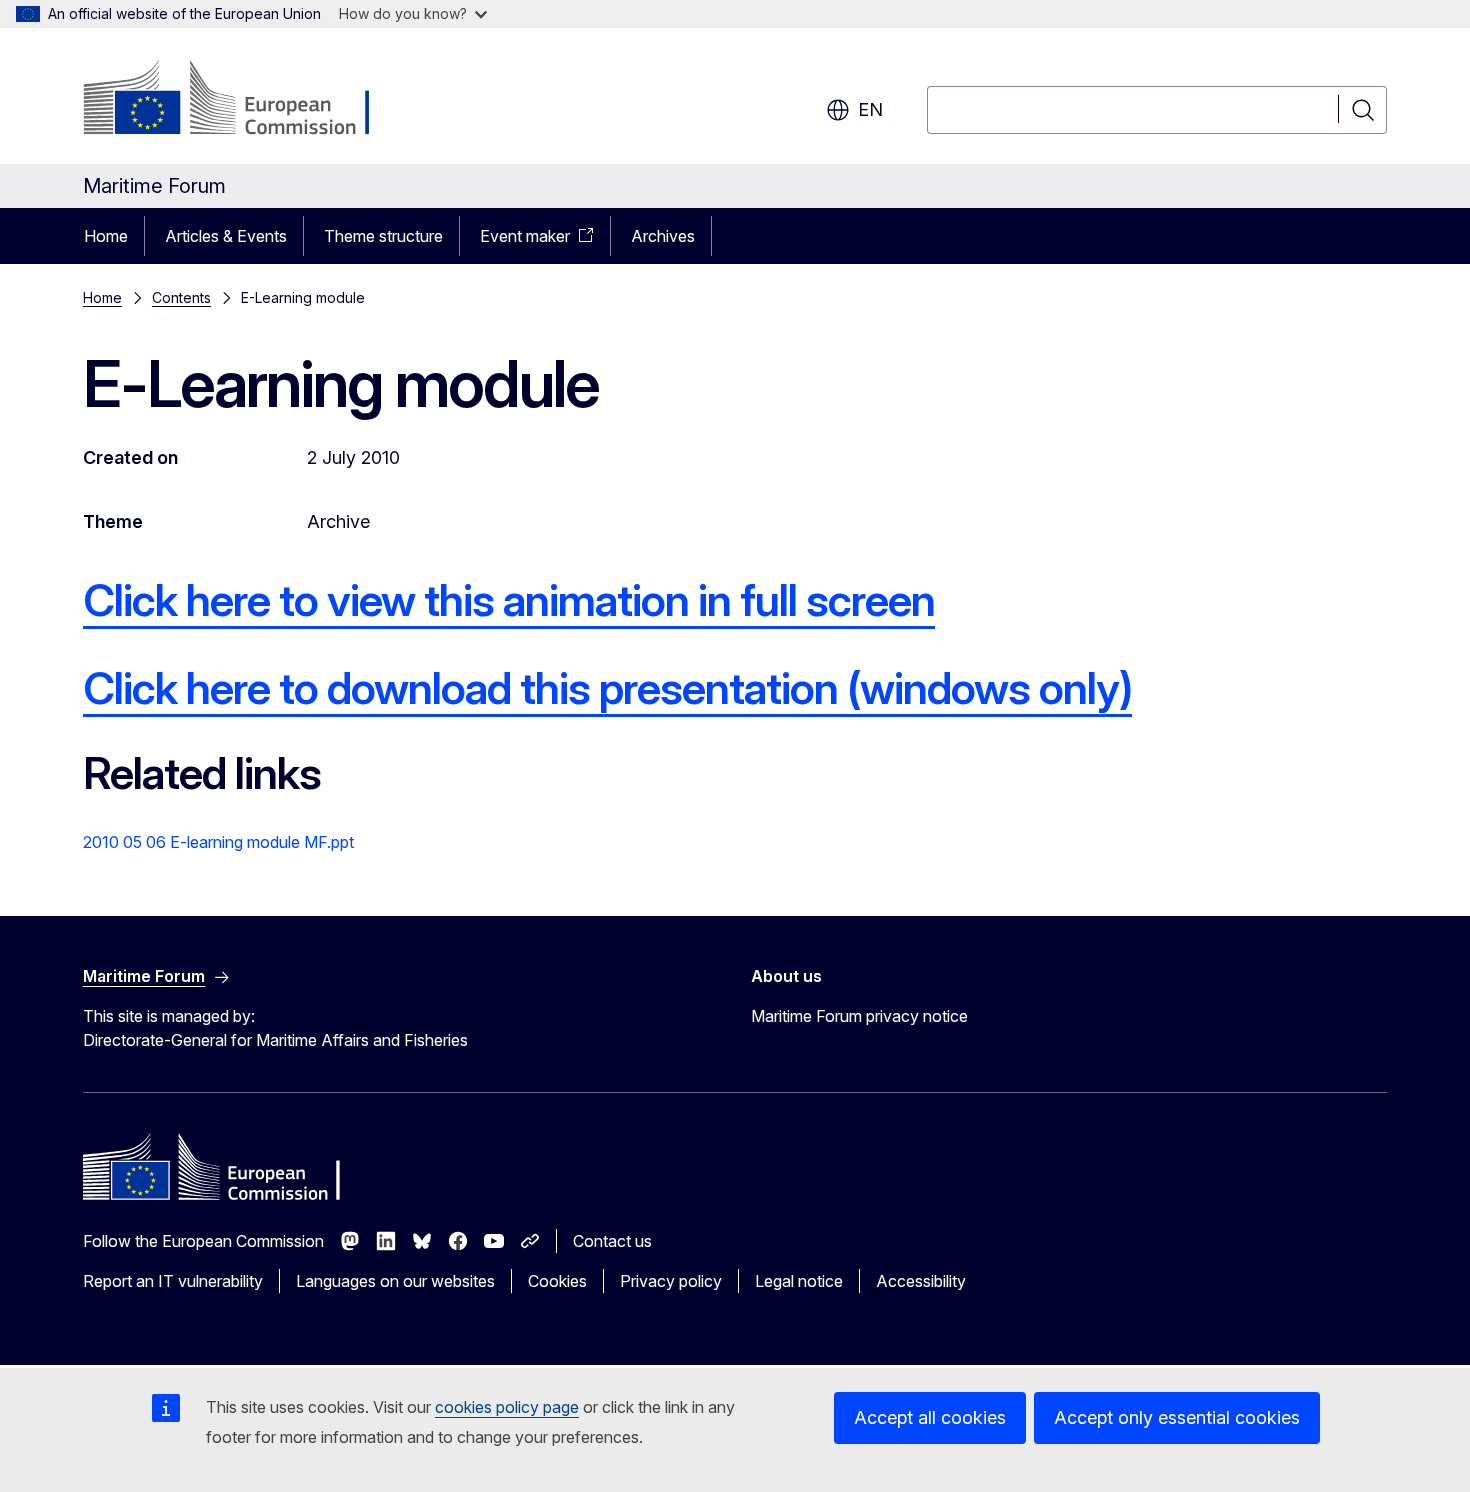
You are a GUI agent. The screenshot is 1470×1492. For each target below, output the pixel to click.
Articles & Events (226, 236)
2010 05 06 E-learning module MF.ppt (218, 842)
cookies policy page (507, 1407)
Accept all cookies (930, 1417)
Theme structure (383, 236)
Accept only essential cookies (1177, 1417)
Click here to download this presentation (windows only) (607, 688)
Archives (663, 236)
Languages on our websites (395, 1281)
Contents (181, 297)
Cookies (557, 1281)
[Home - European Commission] (244, 100)
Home (106, 236)
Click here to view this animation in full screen (509, 600)
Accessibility (921, 1281)
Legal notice (799, 1281)
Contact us (612, 1241)
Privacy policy (671, 1281)
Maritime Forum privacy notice (859, 1016)
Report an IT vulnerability (173, 1281)
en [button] (870, 109)
